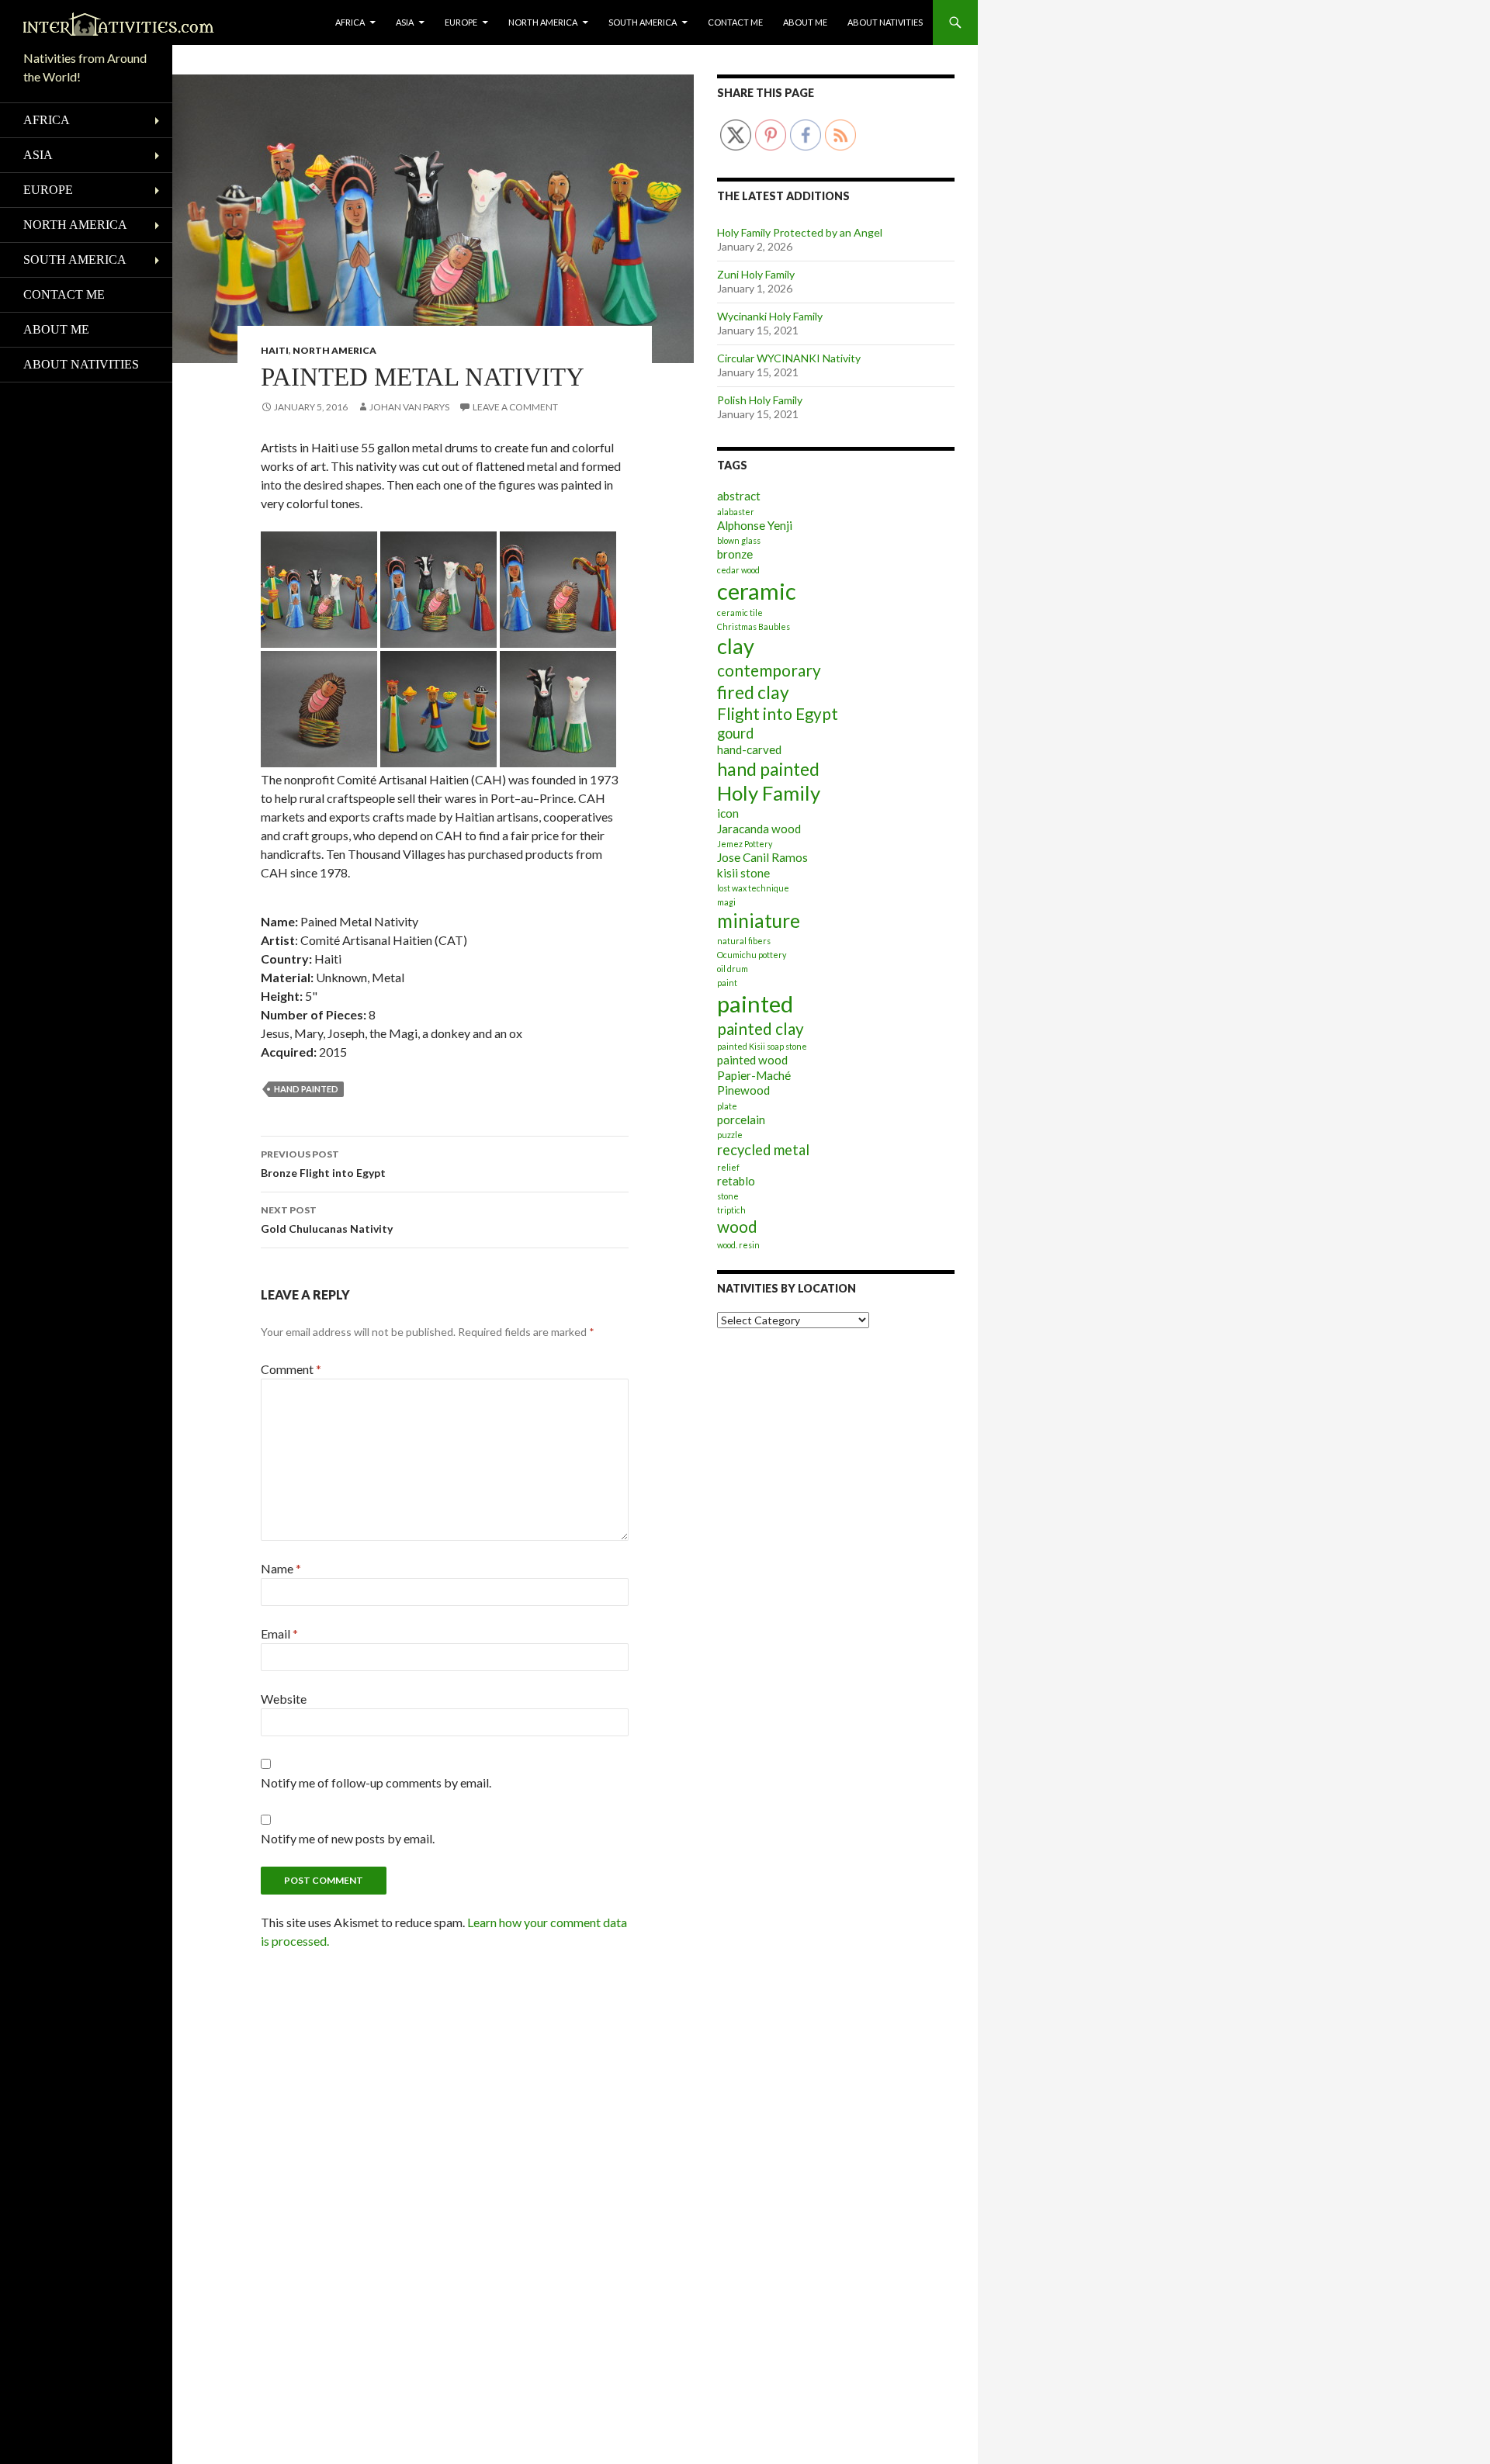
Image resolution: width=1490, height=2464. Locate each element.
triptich (731, 1210)
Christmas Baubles (754, 626)
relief (728, 1167)
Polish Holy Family (760, 400)
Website (284, 1699)
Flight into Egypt (778, 714)
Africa (350, 22)
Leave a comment (515, 407)
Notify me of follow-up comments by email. (376, 1782)
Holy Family (769, 793)
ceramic (757, 591)
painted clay (761, 1029)
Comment (291, 1369)
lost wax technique (753, 888)
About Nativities (885, 22)
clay (736, 646)
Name (281, 1568)
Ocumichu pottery (752, 955)
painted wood (752, 1060)
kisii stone (743, 873)
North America (543, 22)
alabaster (736, 512)
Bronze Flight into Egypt (323, 1164)
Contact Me (735, 22)
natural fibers (744, 941)
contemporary (769, 670)
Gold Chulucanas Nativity (327, 1220)
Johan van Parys (409, 407)
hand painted (306, 1089)
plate (727, 1106)
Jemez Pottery (745, 844)
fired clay (753, 692)
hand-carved (749, 749)
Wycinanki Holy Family (770, 316)
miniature (759, 921)
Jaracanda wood (759, 829)
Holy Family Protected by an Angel (800, 232)
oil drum (733, 969)
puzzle (730, 1135)
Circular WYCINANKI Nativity (789, 358)
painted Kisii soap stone (762, 1046)
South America (643, 22)
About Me (805, 22)
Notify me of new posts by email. (348, 1838)
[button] (319, 590)
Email (279, 1633)
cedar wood (738, 570)
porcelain (741, 1120)
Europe (461, 22)
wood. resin (738, 1245)
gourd (735, 733)
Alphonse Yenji (755, 525)
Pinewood (743, 1090)
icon (728, 813)
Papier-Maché (754, 1075)
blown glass (739, 540)
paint (727, 983)
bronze (735, 554)
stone (728, 1196)
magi (726, 902)
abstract (739, 496)
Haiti (275, 350)
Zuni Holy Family (756, 274)
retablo (736, 1181)
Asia (405, 22)
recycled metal (763, 1150)
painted (755, 1004)
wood (737, 1227)
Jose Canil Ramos (762, 857)
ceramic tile (740, 613)
